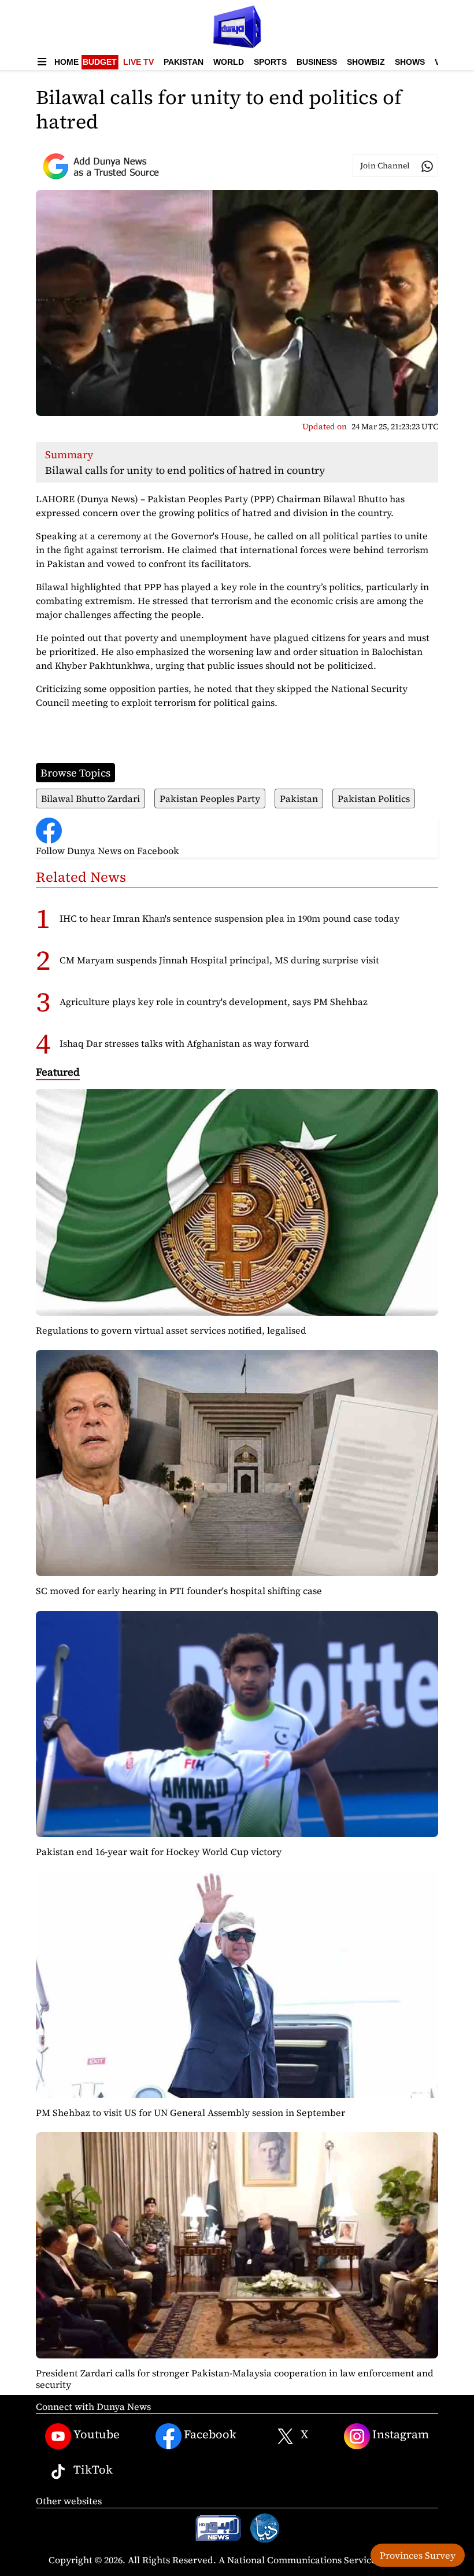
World (229, 62)
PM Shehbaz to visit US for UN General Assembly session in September (190, 2113)
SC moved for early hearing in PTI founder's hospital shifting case (179, 1591)
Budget (100, 62)
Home (66, 62)
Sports (270, 62)
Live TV (138, 62)
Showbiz (366, 62)
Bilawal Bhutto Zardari (90, 798)
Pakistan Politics (374, 798)
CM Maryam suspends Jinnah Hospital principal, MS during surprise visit (219, 960)
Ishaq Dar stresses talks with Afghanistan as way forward (184, 1043)
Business (317, 62)
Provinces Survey (418, 2555)
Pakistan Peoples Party (210, 798)
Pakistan (184, 62)
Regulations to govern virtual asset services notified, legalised (171, 1330)
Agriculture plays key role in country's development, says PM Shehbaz (214, 1002)
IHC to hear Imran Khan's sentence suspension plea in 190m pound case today (229, 918)
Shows (410, 62)
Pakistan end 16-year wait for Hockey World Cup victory (159, 1852)
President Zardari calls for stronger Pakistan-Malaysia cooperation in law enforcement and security (235, 2378)
